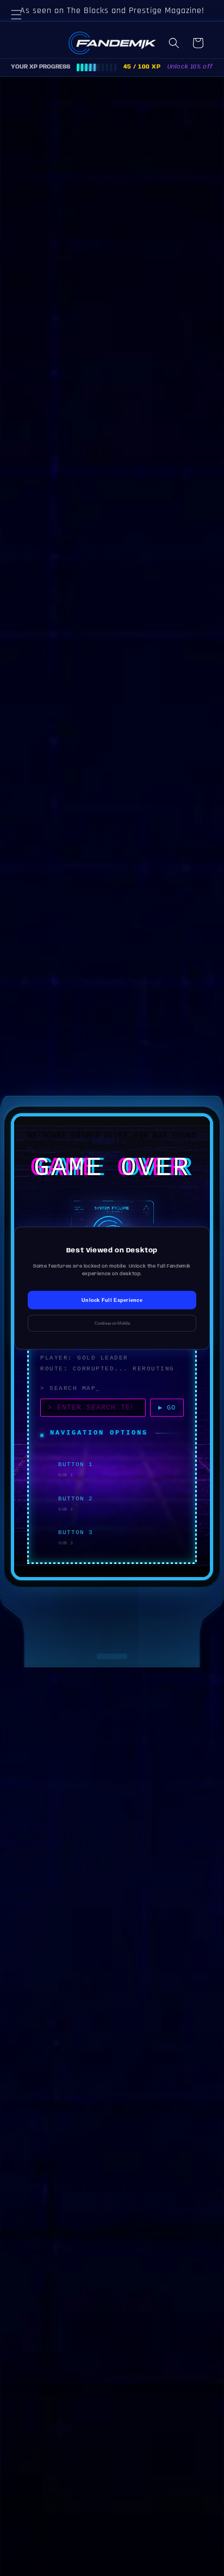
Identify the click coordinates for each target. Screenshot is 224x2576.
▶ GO (167, 1408)
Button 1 (76, 1464)
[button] (22, 28)
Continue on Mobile (112, 1323)
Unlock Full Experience (112, 1300)
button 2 (76, 1499)
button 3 (76, 1532)
